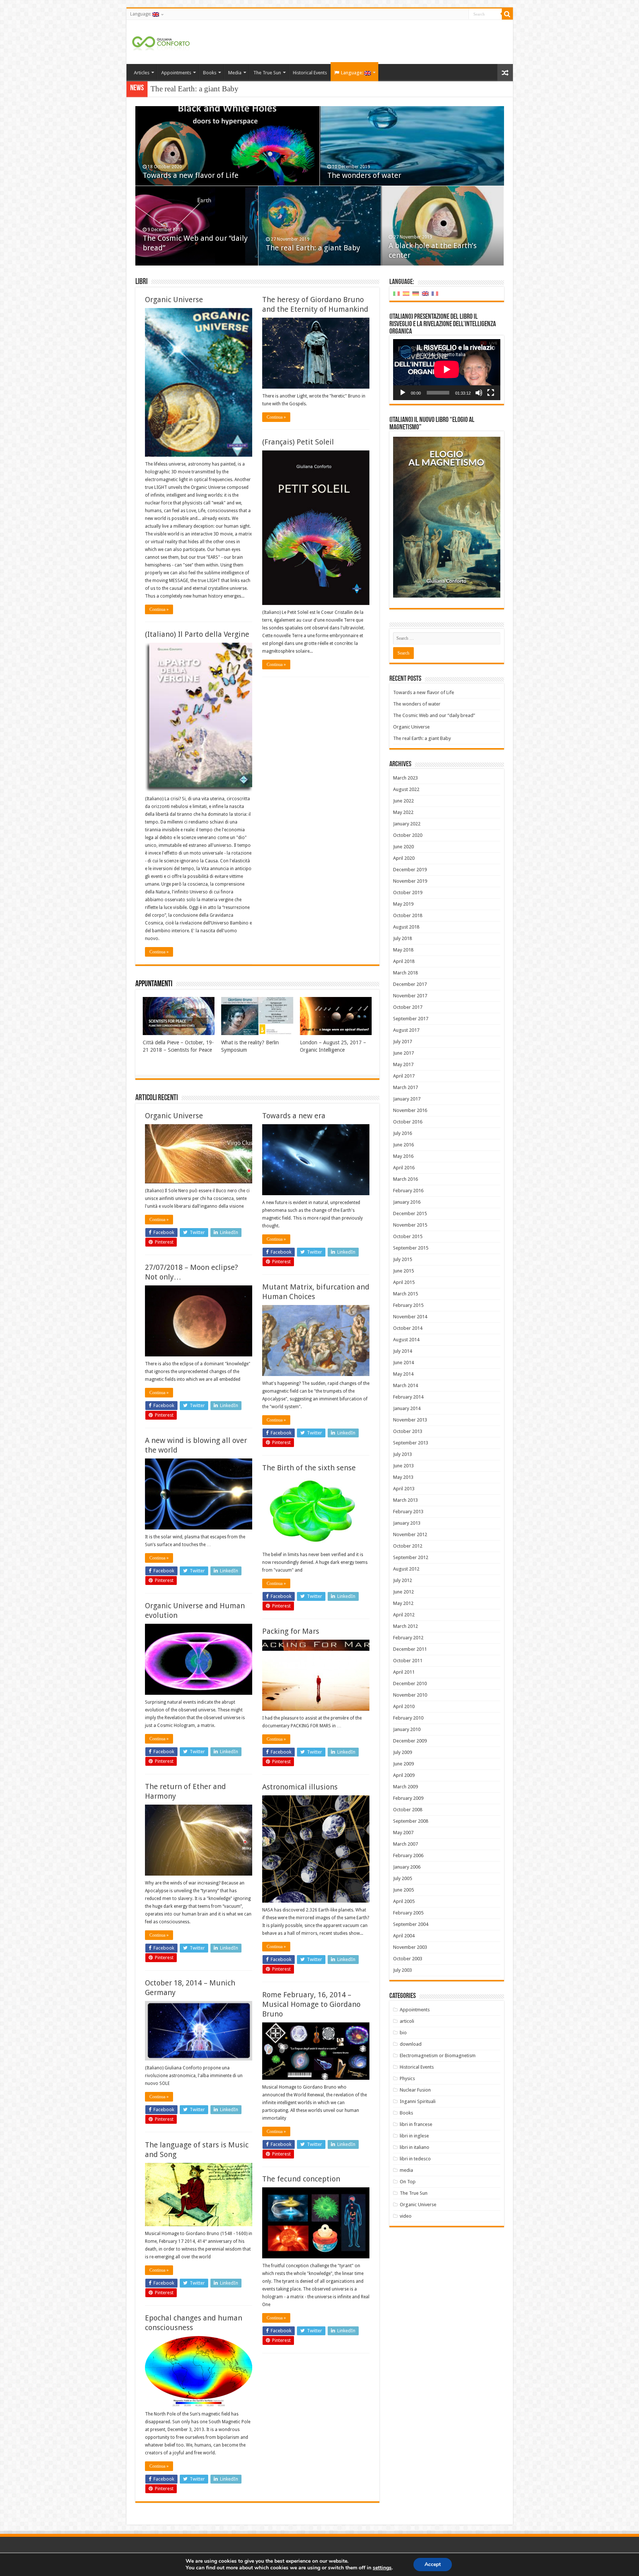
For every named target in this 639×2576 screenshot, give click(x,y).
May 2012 (403, 1603)
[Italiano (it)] (396, 293)
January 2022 (407, 824)
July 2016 (403, 1133)
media (406, 2170)
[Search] (507, 14)
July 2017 (403, 1042)
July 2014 (403, 1351)
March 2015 (405, 1294)
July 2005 (403, 1878)
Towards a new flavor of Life (191, 175)
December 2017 (410, 984)
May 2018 (403, 950)
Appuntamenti (154, 984)
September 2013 (411, 1443)
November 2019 (410, 881)
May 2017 (403, 1064)
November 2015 (410, 1225)
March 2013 (405, 1500)
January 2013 (407, 1523)
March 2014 (405, 1385)
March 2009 (405, 1787)
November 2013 (410, 1420)
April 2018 (404, 961)
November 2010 (410, 1695)
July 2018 (403, 938)
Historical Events (310, 73)
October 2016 (408, 1122)
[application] (447, 370)
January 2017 (407, 1099)
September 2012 (411, 1557)
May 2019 (403, 904)
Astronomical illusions (300, 1787)
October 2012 (408, 1546)
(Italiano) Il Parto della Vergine (197, 634)
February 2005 (408, 1913)
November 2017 (410, 996)
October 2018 (408, 915)
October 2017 (408, 1007)
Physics (407, 2078)
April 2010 (404, 1706)
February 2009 (408, 1798)
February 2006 (408, 1855)
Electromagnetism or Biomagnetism (438, 2056)
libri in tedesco (415, 2159)
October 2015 (408, 1236)
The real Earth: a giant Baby (313, 248)
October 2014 (408, 1328)
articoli (407, 2021)
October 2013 (408, 1431)
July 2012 (403, 1580)
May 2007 (403, 1833)
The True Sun (267, 73)
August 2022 (406, 789)
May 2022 (403, 812)
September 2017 (411, 1019)
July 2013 (403, 1454)
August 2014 (406, 1340)
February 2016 (408, 1191)
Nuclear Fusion (415, 2090)
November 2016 (410, 1110)
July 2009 (403, 1752)
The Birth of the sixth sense (309, 1468)
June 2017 (403, 1053)
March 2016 (405, 1179)
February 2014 (408, 1397)
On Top (408, 2182)
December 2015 (410, 1213)
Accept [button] (433, 2564)
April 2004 (404, 1936)
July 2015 (403, 1259)
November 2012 (410, 1534)
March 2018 (405, 973)
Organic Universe (174, 300)
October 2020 (408, 835)
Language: (141, 14)
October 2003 (408, 1959)
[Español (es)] (406, 293)
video (406, 2216)
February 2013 (408, 1512)
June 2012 (403, 1592)
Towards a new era (294, 1116)
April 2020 (404, 858)
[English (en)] (425, 293)
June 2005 (403, 1890)
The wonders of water (364, 175)
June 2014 (403, 1363)
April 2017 (404, 1076)
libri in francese (416, 2124)
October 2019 (408, 893)
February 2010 (408, 1718)
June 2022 (403, 801)
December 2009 (410, 1741)
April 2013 (404, 1489)
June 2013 (403, 1466)
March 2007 (405, 1844)
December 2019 (410, 870)
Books (210, 73)
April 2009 (404, 1775)
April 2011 (404, 1672)
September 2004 (411, 1924)
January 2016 (407, 1202)
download (411, 2044)
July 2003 (403, 1970)
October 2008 (408, 1810)
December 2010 (410, 1683)
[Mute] (479, 393)
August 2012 (406, 1569)
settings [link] (382, 2568)
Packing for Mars (291, 1631)
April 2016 (404, 1168)
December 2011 (410, 1649)
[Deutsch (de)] (416, 293)
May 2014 (403, 1374)
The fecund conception (301, 2179)
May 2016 (403, 1156)
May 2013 (403, 1477)
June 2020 (403, 847)
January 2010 (407, 1729)
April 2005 (404, 1901)
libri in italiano (415, 2147)
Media (235, 73)
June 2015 (403, 1271)
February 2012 (408, 1638)
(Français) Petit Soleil (298, 442)
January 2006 (407, 1867)
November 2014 (410, 1317)
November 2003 (410, 1947)
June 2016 (403, 1145)
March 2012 (405, 1626)
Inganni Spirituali (418, 2101)
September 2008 (411, 1821)
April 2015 (404, 1282)
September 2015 (411, 1248)
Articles (142, 73)
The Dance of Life (179, 89)
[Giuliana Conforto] (161, 42)
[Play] (403, 393)
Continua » (159, 609)
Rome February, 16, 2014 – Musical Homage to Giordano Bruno (311, 2004)
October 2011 (408, 1661)
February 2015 (408, 1305)
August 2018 (406, 927)
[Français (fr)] (435, 293)
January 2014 (407, 1408)
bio (403, 2033)
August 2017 (406, 1030)
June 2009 (403, 1764)
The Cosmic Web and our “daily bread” (434, 715)
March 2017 (405, 1087)
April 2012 (404, 1615)
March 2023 (405, 778)
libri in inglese (414, 2136)
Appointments (176, 73)
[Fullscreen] (491, 393)
